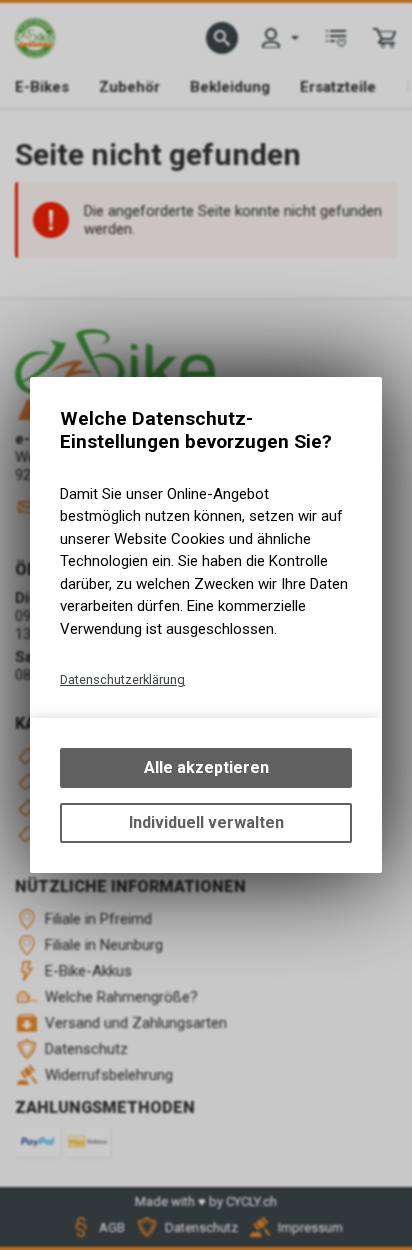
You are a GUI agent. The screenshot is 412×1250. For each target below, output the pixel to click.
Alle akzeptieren (206, 767)
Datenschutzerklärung (122, 679)
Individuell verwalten (206, 822)
